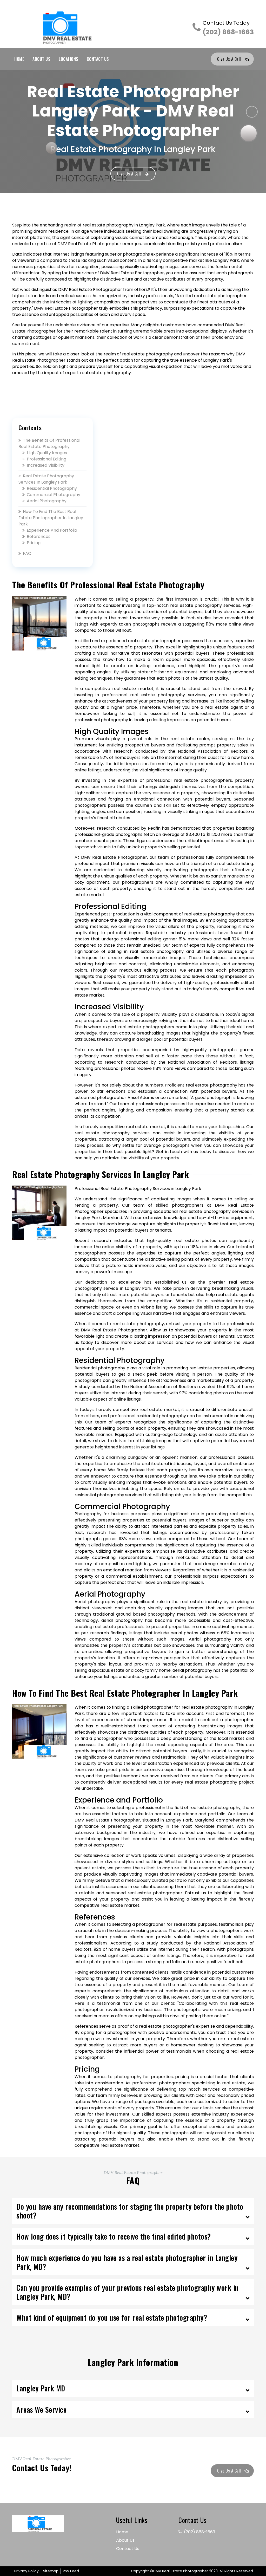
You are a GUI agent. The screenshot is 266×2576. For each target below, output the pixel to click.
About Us (41, 59)
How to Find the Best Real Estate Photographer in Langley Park (51, 518)
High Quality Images (47, 453)
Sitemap (51, 2571)
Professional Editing (46, 459)
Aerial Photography (47, 501)
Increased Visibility (46, 465)
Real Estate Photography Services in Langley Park (46, 479)
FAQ (27, 553)
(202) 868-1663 (228, 28)
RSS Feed (71, 2571)
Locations (69, 59)
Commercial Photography (54, 495)
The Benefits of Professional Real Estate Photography (49, 443)
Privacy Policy (26, 2571)
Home (19, 59)
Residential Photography (52, 488)
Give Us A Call (229, 59)
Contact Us (98, 59)
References (39, 536)
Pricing (34, 543)
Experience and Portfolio (52, 530)
